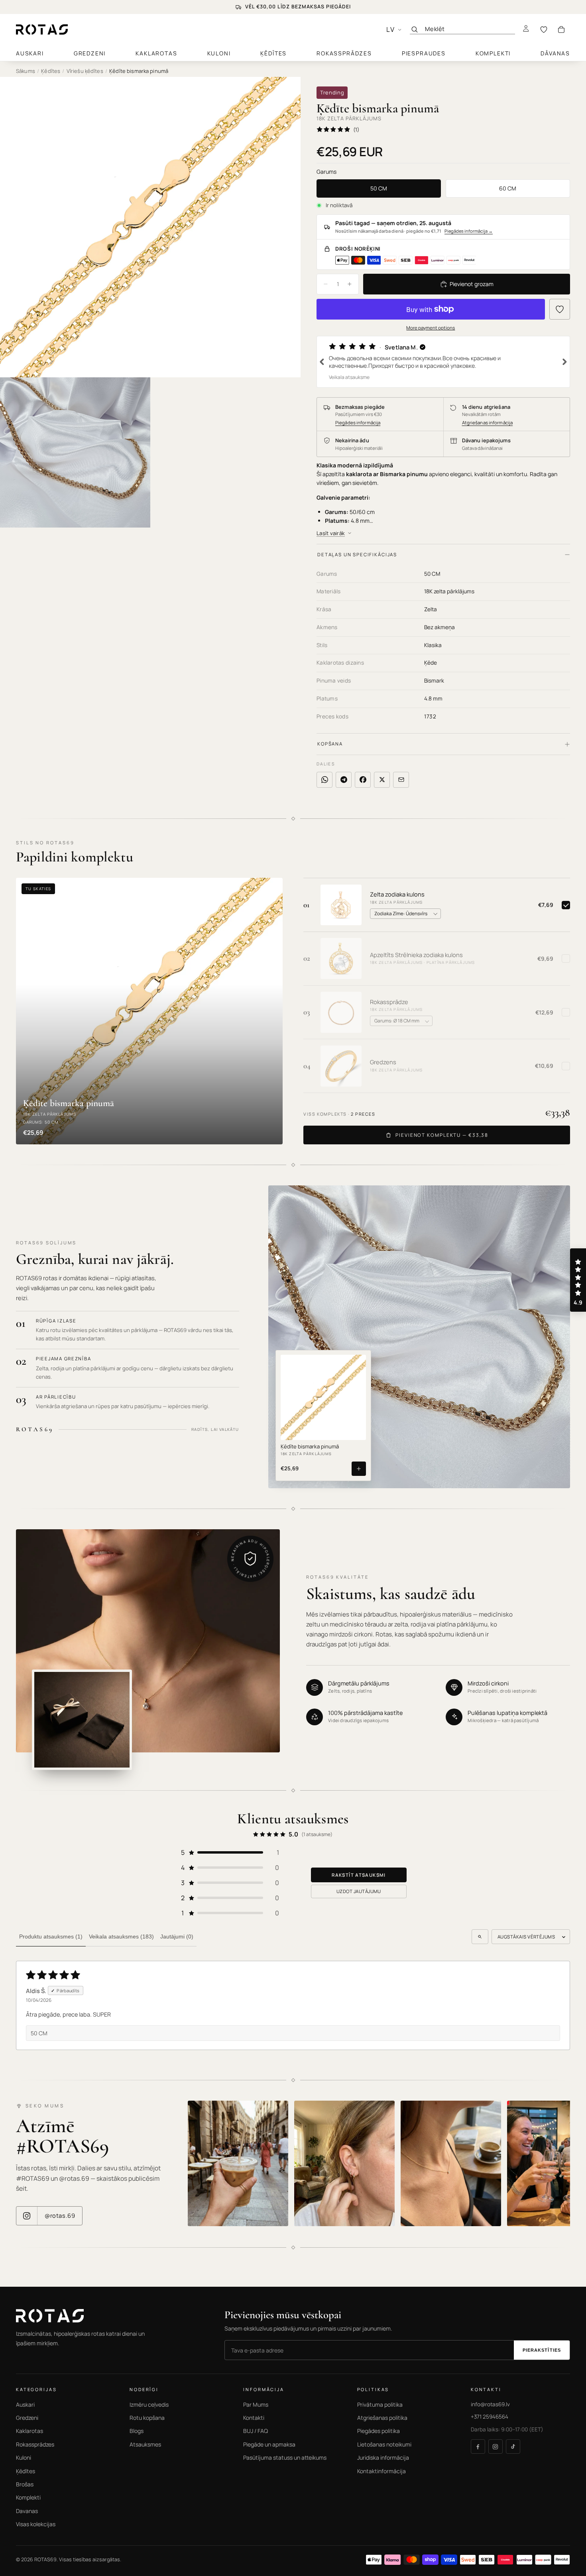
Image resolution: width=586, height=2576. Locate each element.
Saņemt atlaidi (212, 1327)
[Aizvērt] (445, 1232)
